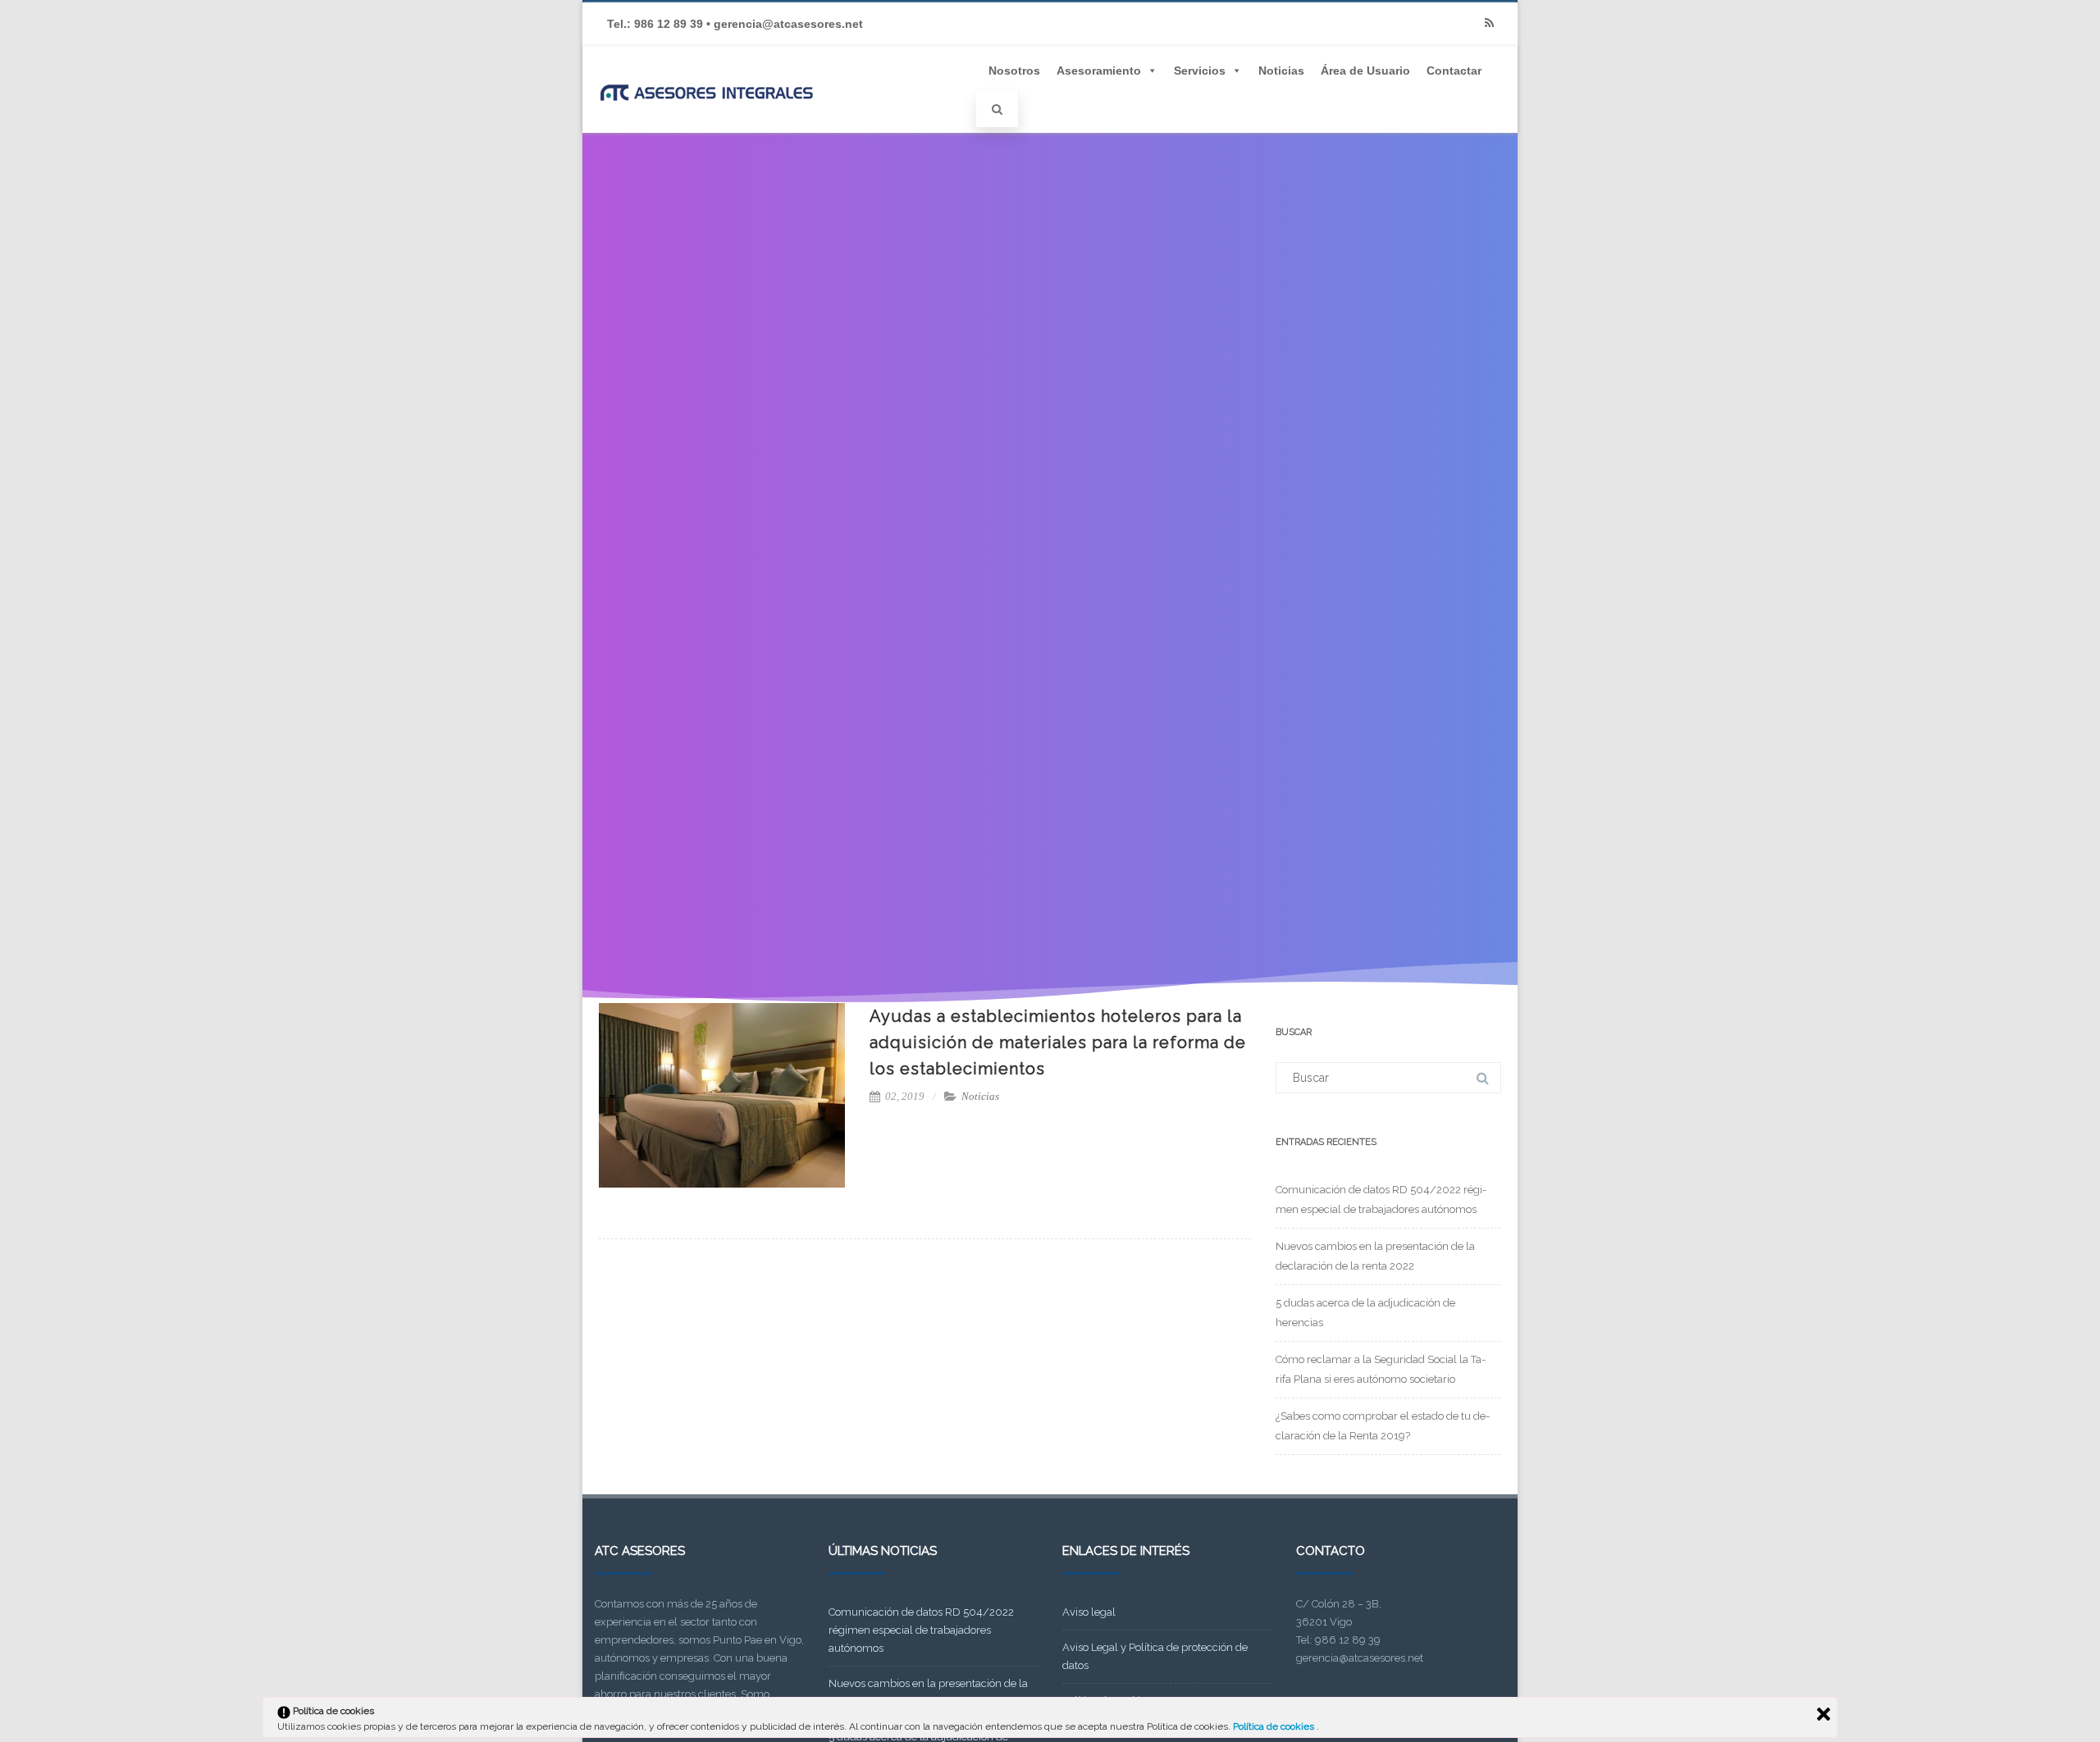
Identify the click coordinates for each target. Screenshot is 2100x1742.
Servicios (1200, 71)
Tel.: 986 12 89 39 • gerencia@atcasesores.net (735, 24)
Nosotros (1014, 71)
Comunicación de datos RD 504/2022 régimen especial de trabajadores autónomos (921, 1630)
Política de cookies (1275, 1726)
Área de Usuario (1365, 71)
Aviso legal (1089, 1612)
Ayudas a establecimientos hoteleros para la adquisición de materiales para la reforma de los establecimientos (1058, 1042)
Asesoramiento (1099, 71)
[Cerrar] (1824, 1714)
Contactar (1454, 71)
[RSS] (1489, 23)
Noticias (1281, 71)
